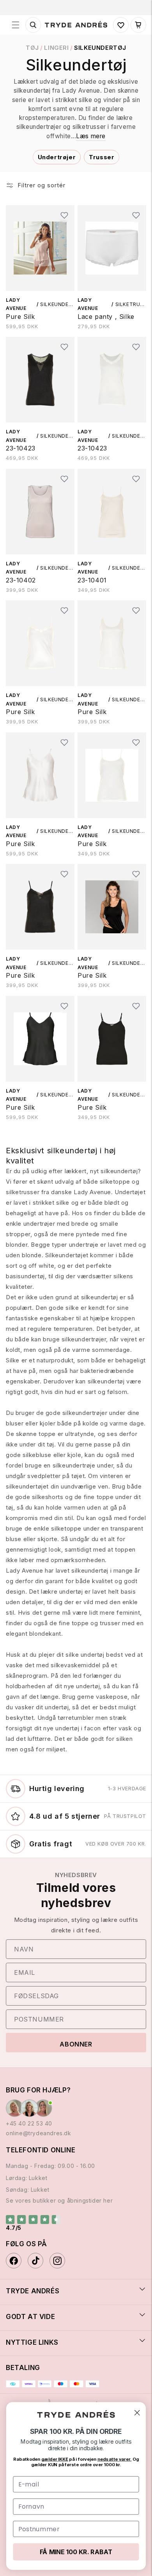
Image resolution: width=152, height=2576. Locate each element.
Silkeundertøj (100, 48)
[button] (16, 25)
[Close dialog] (137, 2412)
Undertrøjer (57, 157)
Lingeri (56, 48)
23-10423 (21, 448)
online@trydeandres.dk (39, 2133)
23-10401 (92, 580)
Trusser (102, 157)
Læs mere (91, 136)
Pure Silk (20, 317)
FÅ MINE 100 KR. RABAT (76, 2552)
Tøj (32, 48)
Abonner (76, 2044)
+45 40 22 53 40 (29, 2123)
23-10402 (21, 580)
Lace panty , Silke (106, 317)
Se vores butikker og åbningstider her (59, 2200)
